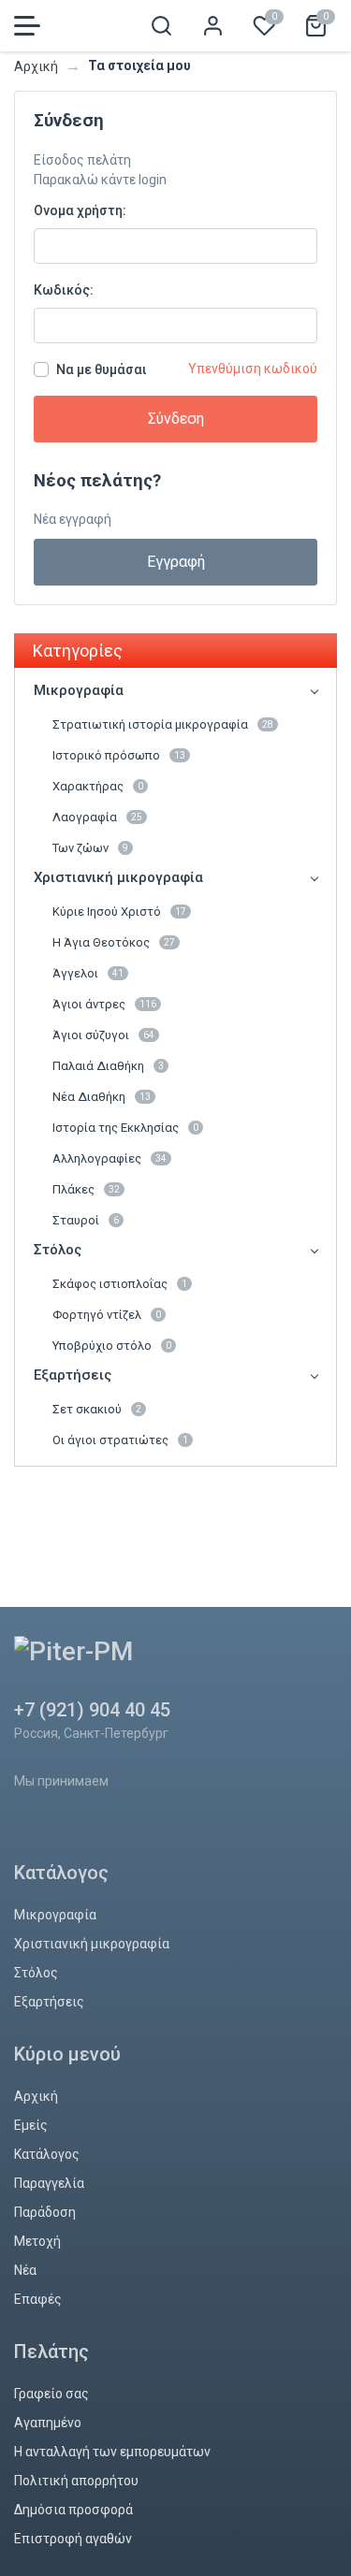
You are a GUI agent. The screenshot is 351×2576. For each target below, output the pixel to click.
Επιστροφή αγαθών (73, 2539)
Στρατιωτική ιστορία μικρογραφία (163, 724)
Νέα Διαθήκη (102, 1097)
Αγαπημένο (48, 2423)
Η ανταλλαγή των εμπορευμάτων (112, 2452)
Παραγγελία (49, 2183)
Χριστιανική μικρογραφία (118, 877)
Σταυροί (86, 1220)
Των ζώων (90, 848)
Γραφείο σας (51, 2394)
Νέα (25, 2270)
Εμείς (31, 2125)
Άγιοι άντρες (104, 1004)
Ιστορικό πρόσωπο (119, 755)
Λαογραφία (97, 817)
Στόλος (58, 1250)
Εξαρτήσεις (73, 1375)
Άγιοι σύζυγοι (103, 1035)
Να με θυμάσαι (102, 369)
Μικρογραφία (79, 690)
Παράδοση (45, 2212)
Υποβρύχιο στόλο (112, 1346)
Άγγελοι (88, 973)
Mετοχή (37, 2241)
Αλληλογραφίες (110, 1158)
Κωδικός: (64, 290)
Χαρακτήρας (98, 786)
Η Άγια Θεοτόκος (114, 942)
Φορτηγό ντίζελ (107, 1315)
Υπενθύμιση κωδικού (253, 369)
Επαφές (38, 2299)
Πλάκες (86, 1189)
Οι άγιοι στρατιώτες (120, 1440)
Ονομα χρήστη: (80, 210)
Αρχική (36, 66)
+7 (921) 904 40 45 (92, 1710)
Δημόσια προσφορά (73, 2510)
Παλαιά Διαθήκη (108, 1066)
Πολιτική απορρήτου (76, 2481)
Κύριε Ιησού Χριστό (119, 912)
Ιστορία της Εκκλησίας (125, 1128)
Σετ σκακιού (97, 1409)
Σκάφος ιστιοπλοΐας (120, 1284)
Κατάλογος (47, 2154)
